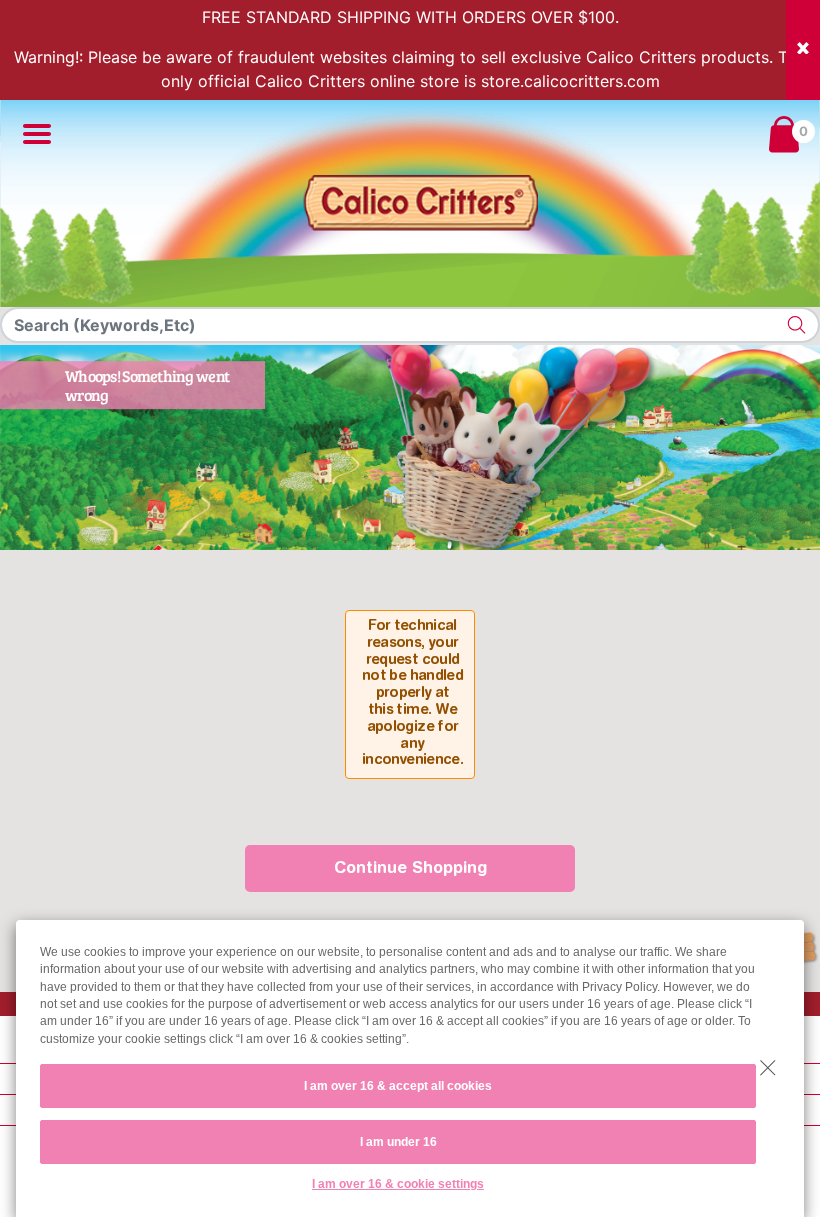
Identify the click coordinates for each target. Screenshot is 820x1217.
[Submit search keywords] (797, 325)
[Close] (803, 50)
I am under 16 (398, 1142)
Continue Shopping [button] (410, 869)
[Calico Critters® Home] (418, 203)
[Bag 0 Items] (784, 133)
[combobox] (410, 325)
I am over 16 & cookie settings (398, 1184)
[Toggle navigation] (31, 133)
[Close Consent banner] (768, 1068)
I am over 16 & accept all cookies (398, 1086)
